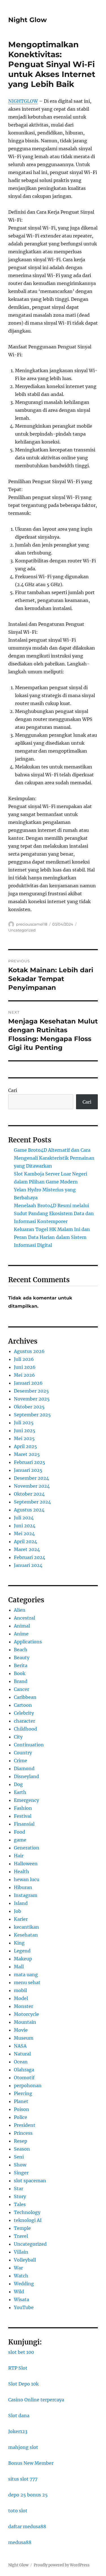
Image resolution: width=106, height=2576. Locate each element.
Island (21, 1903)
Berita (21, 1665)
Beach (21, 1650)
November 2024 (32, 1486)
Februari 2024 (30, 1557)
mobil (20, 1990)
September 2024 (32, 1502)
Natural (22, 2054)
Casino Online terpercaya (36, 2400)
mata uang (26, 1975)
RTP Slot (18, 2368)
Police (20, 2117)
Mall (19, 1967)
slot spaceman (30, 2181)
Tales (20, 2204)
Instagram (26, 1895)
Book (20, 1673)
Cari (13, 1090)
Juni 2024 (25, 1526)
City (18, 1737)
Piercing (23, 2093)
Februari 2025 (30, 1462)
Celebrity (24, 1713)
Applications (28, 1642)
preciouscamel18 (32, 924)
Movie (21, 2030)
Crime (20, 1761)
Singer (21, 2173)
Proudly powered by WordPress (62, 2565)
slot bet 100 (21, 2352)
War (18, 2268)
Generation (27, 1848)
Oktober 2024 (29, 1494)
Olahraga (24, 2070)
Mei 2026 (24, 1375)
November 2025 (32, 1399)
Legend (22, 1951)
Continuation (29, 1745)
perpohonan (28, 2085)
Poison (21, 2109)
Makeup (23, 1959)
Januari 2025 (28, 1470)
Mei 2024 (24, 1534)
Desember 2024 (31, 1478)
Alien (20, 1610)
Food (20, 1832)
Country (23, 1753)
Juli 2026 (24, 1359)
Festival (23, 1816)
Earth (20, 1792)
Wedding (24, 2284)
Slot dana (19, 2416)
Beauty (22, 1658)
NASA (20, 2046)
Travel (21, 2236)
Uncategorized (22, 930)
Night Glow (28, 20)
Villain (21, 2252)
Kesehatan (26, 1935)
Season (22, 2149)
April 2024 (25, 1541)
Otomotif (24, 2078)
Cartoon (23, 1705)
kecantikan (26, 1927)
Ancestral (24, 1618)
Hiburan (23, 1887)
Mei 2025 (24, 1438)
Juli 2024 (24, 1518)
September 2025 (32, 1415)
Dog (18, 1784)
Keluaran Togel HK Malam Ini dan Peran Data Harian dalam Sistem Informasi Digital (52, 1237)
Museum (24, 2038)
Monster (23, 2006)
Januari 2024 (28, 1565)
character (24, 1721)
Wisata (21, 2299)
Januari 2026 (28, 1383)
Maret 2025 (27, 1454)
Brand (21, 1681)
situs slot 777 (23, 2479)
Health (21, 1871)
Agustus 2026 (29, 1351)
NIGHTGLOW (23, 101)
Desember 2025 (31, 1391)
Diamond (24, 1768)
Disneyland (26, 1776)
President (25, 2125)
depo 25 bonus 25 (28, 2495)
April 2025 (25, 1446)
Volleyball (25, 2260)
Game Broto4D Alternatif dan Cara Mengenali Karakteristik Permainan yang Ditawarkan (54, 1158)
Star (19, 2189)
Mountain (25, 2022)
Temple (22, 2228)
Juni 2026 (25, 1367)
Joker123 (18, 2431)
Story (20, 2196)
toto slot (18, 2511)
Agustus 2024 (29, 1510)
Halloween (26, 1864)
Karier (21, 1919)
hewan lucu (27, 1879)
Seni (19, 2157)
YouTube (24, 2307)
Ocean (21, 2062)
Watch (21, 2276)
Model (21, 1998)
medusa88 (20, 2542)
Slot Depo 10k (23, 2384)
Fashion (23, 1808)
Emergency (26, 1800)
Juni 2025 (25, 1431)
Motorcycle (26, 2014)
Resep (20, 2141)
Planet (21, 2101)
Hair (19, 1856)
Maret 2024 (27, 1549)
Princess (23, 2133)
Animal (22, 1626)
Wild (19, 2292)
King (19, 1943)
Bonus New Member (31, 2463)
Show (20, 2165)
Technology (27, 2212)
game (20, 1840)
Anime (21, 1634)
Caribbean (25, 1697)
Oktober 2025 (29, 1407)
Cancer (21, 1689)
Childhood (25, 1729)
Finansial (24, 1824)
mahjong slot (23, 2447)
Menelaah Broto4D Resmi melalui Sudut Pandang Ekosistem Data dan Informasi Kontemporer (54, 1213)
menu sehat (27, 1982)
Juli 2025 (24, 1423)
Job (18, 1911)
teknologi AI (28, 2220)
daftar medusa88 (27, 2526)
